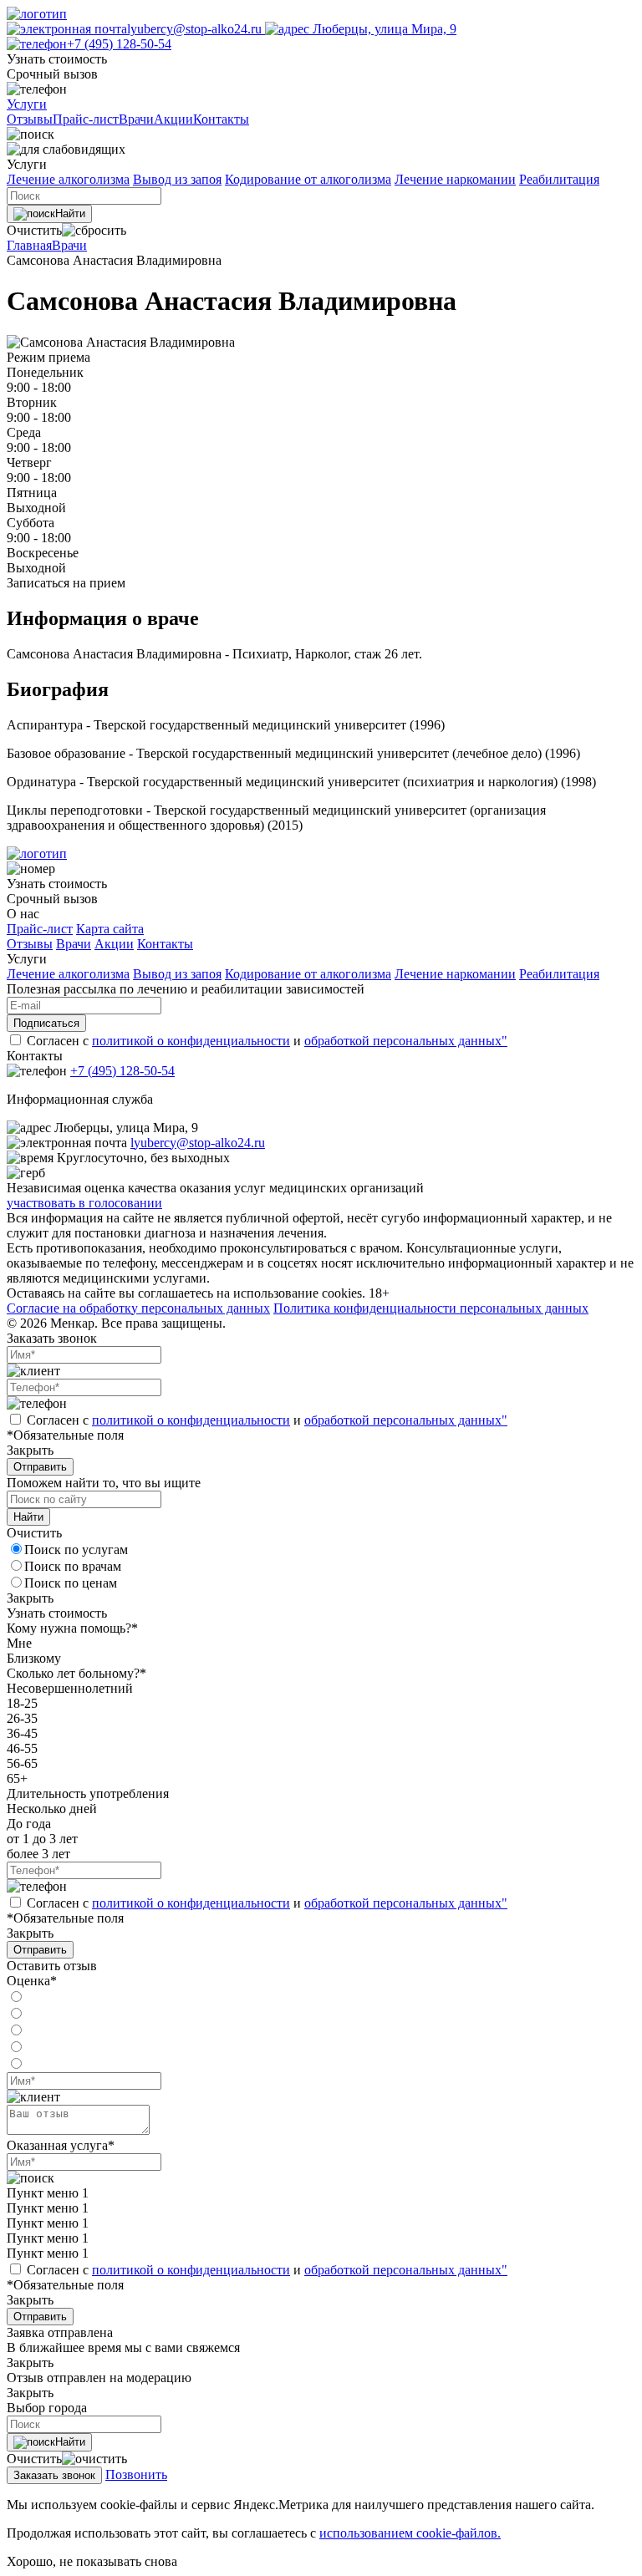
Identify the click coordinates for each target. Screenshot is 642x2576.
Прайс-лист (40, 929)
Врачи (69, 245)
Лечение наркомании (455, 179)
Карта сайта (110, 929)
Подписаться (46, 1023)
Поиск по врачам (73, 1566)
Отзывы (30, 944)
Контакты (165, 944)
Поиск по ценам (71, 1583)
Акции (114, 944)
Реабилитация (559, 179)
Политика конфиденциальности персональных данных (431, 1308)
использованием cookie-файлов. (410, 2533)
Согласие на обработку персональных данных (138, 1308)
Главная (29, 245)
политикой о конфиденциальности (191, 1041)
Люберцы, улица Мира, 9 (383, 29)
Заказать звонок (54, 2475)
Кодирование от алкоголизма (308, 179)
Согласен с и (267, 1041)
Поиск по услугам (76, 1550)
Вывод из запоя (177, 179)
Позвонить (136, 2474)
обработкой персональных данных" (406, 1041)
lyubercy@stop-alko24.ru (196, 29)
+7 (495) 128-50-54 (119, 44)
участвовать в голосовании (84, 1203)
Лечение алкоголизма (68, 179)
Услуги (27, 104)
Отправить (40, 1467)
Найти (70, 213)
